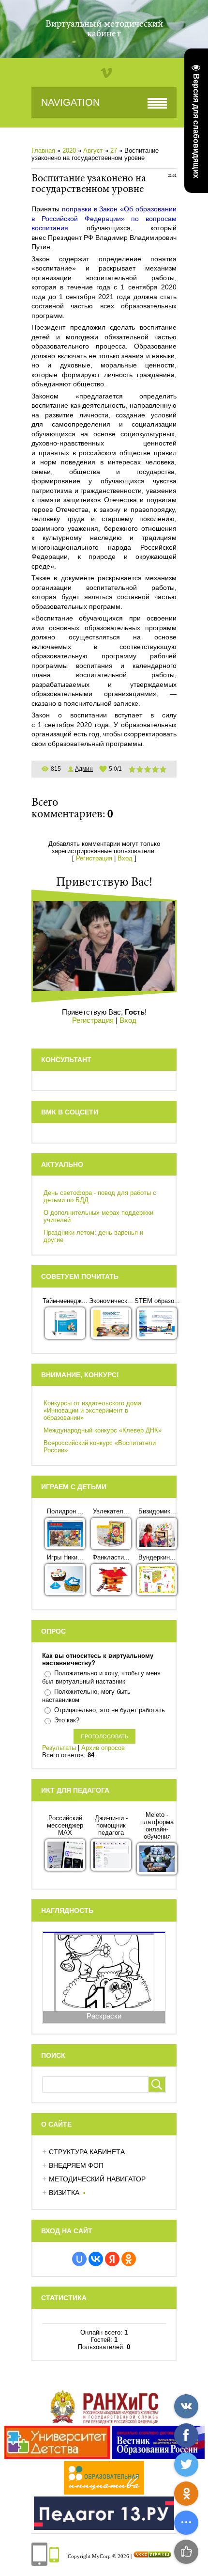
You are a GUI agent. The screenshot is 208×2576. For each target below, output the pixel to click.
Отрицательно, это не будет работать (110, 1710)
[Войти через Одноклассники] (129, 2259)
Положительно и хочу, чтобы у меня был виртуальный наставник (101, 1678)
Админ (84, 769)
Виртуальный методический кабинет (104, 29)
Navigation (70, 102)
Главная (43, 151)
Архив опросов (103, 1748)
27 (114, 151)
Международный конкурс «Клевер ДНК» (103, 1430)
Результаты (59, 1748)
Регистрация (94, 858)
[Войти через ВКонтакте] (96, 2259)
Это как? (67, 1720)
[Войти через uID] (79, 2259)
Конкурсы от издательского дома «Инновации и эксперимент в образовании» (92, 1410)
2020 (69, 151)
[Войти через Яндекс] (112, 2259)
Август (93, 151)
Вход (125, 858)
